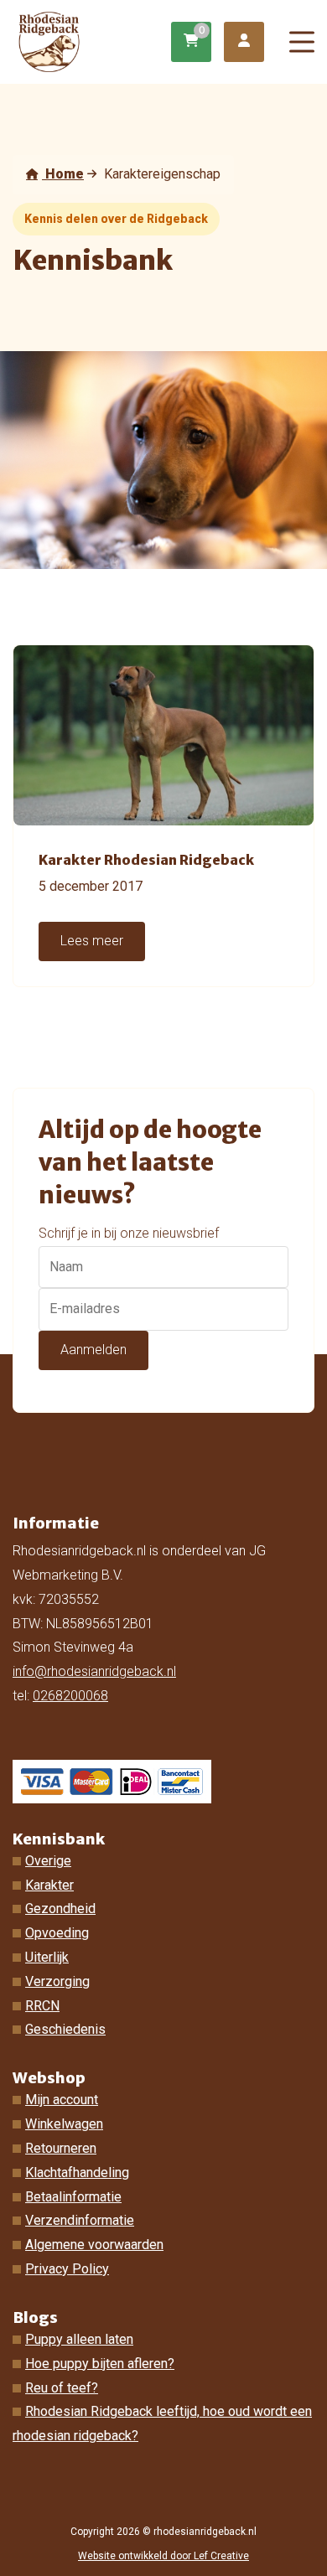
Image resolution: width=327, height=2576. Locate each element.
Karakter (49, 1885)
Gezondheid (60, 1909)
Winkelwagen (64, 2124)
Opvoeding (57, 1933)
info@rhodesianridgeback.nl (94, 1671)
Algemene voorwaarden (94, 2245)
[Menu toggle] (302, 42)
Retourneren (61, 2148)
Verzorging (57, 1981)
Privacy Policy (67, 2269)
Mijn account (62, 2100)
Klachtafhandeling (77, 2173)
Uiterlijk (47, 1957)
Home (63, 174)
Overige (48, 1861)
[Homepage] (94, 41)
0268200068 (70, 1696)
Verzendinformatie (80, 2220)
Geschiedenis (65, 2029)
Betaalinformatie (73, 2197)
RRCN (42, 2006)
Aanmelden (93, 1350)
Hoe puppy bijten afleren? (100, 2364)
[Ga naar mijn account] (244, 42)
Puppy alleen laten (79, 2339)
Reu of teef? (62, 2388)
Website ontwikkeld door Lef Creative (163, 2556)
